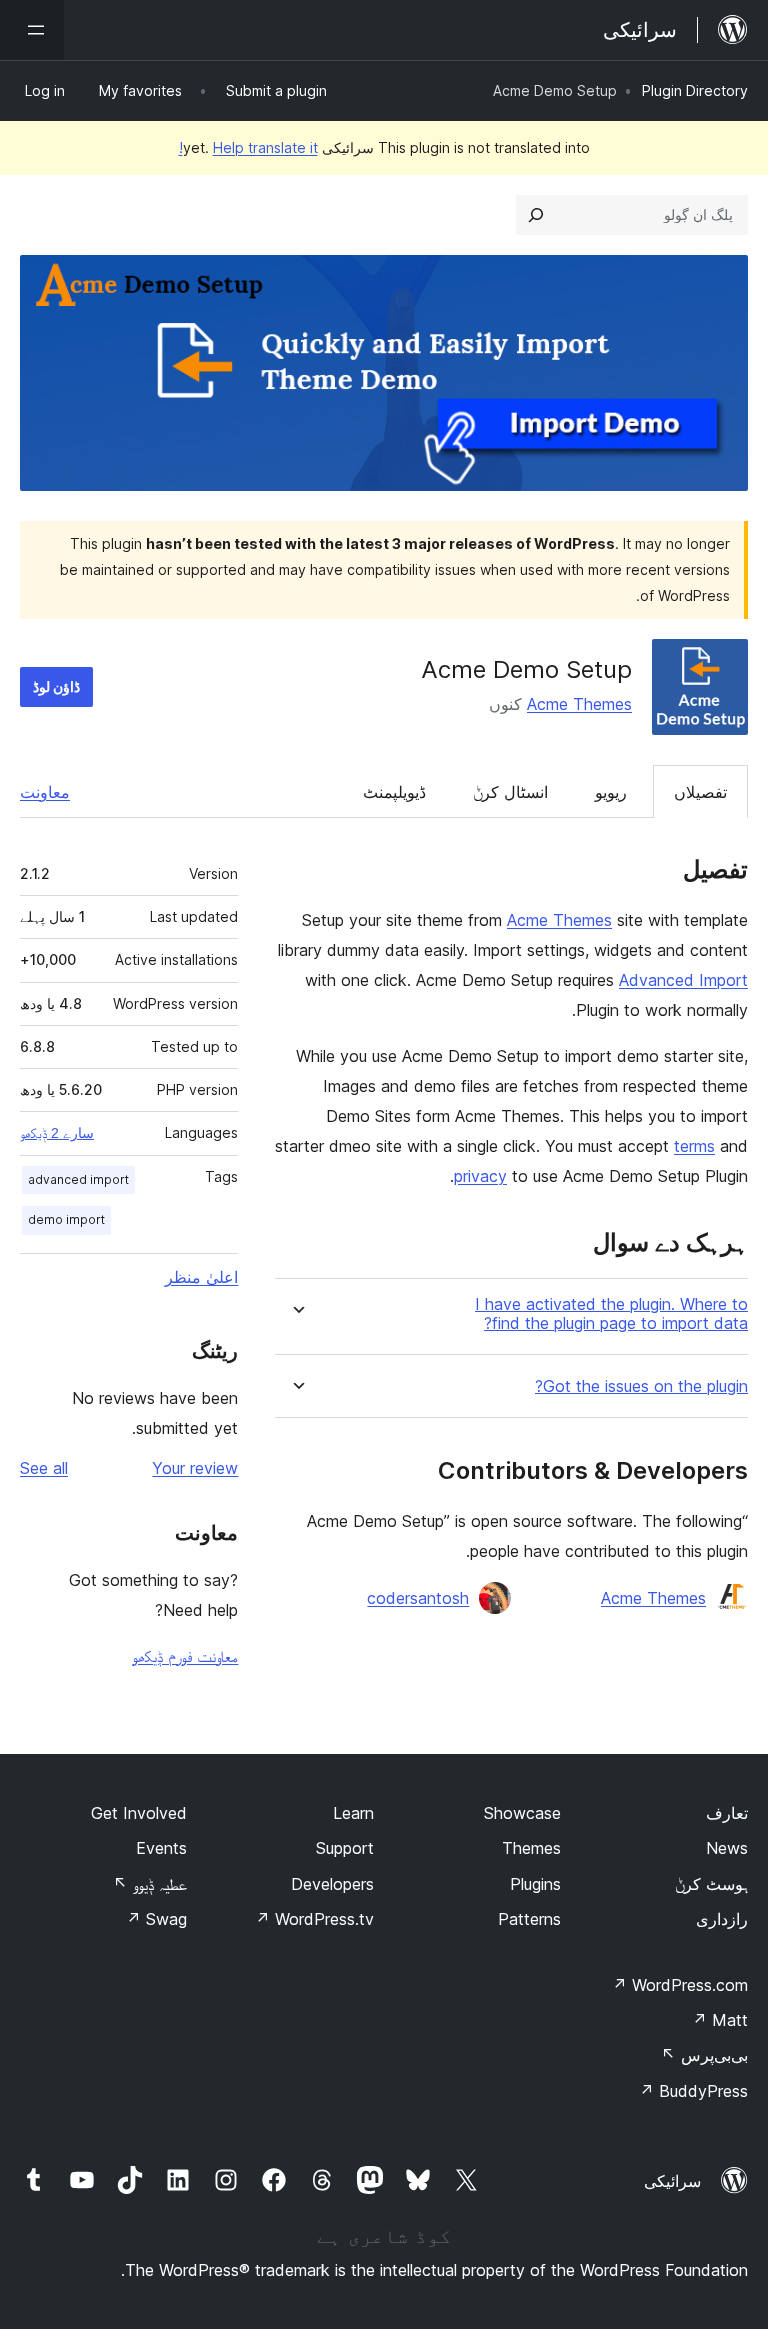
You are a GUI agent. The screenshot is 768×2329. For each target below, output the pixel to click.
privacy (480, 1176)
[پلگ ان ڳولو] (536, 215)
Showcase (522, 1813)
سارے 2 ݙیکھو (57, 1133)
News (727, 1848)
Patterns (529, 1919)
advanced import (78, 1179)
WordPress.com (680, 1985)
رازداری (722, 1919)
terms (694, 1146)
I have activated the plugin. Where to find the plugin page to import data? (611, 1314)
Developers (332, 1884)
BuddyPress (693, 2091)
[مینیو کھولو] (32, 30)
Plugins (535, 1884)
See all (44, 1468)
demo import (66, 1219)
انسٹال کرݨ (510, 792)
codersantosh (418, 1598)
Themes (531, 1848)
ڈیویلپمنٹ (394, 792)
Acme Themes (579, 704)
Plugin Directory (695, 90)
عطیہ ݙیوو (150, 1884)
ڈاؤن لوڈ (56, 686)
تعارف (727, 1813)
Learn (353, 1813)
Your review (195, 1468)
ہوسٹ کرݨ (711, 1884)
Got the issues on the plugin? (641, 1386)
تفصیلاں (700, 792)
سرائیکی (672, 2181)
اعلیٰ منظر (201, 1277)
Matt (720, 2020)
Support (345, 1848)
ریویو (611, 792)
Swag (156, 1919)
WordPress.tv (314, 1919)
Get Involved (139, 1813)
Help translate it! (248, 147)
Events (161, 1848)
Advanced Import (683, 980)
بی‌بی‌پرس (704, 2055)
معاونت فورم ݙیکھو (185, 1656)
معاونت (45, 792)
